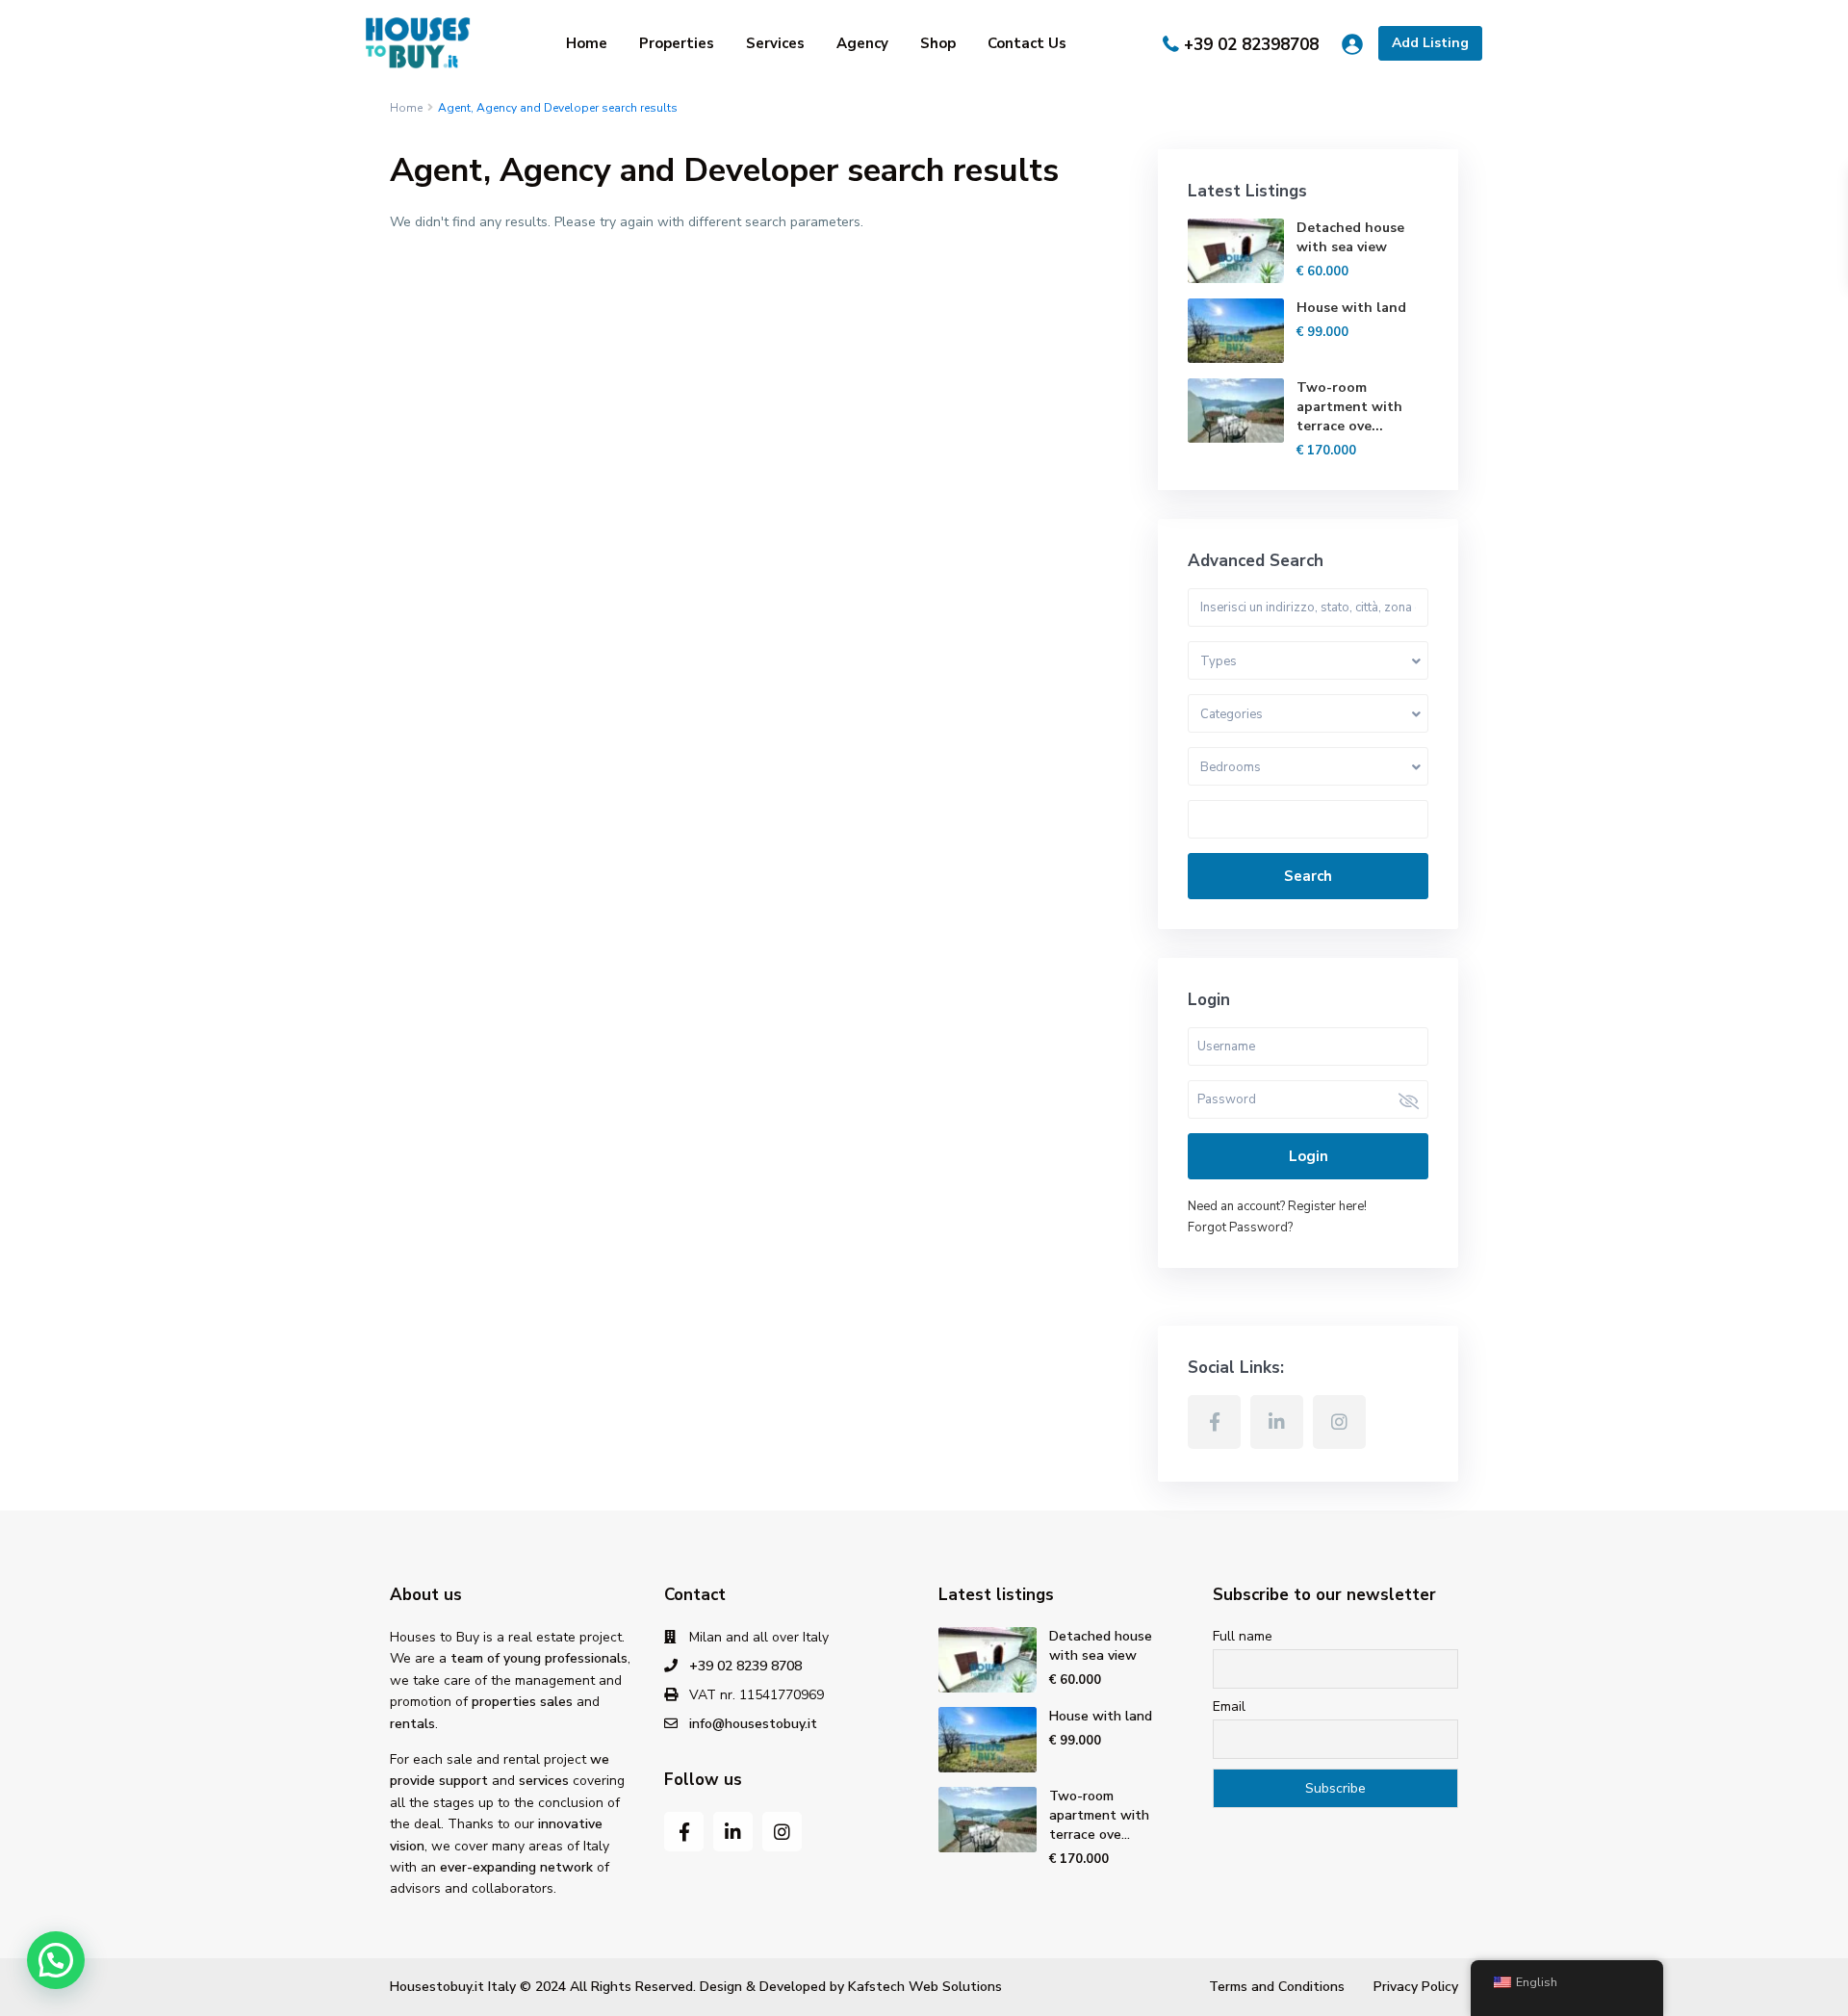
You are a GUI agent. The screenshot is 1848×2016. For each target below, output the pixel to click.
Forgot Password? (1240, 1228)
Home (587, 43)
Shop (938, 43)
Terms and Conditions (1277, 1987)
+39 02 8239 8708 (745, 1666)
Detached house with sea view (1350, 237)
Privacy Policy (1416, 1987)
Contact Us (1027, 43)
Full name (1243, 1636)
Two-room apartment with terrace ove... (1349, 407)
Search (1308, 876)
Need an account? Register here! (1277, 1206)
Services (775, 43)
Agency (862, 43)
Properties (677, 43)
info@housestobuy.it (753, 1724)
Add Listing (1430, 43)
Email (1229, 1706)
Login (1309, 1156)
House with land (1351, 308)
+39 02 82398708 (1251, 45)
